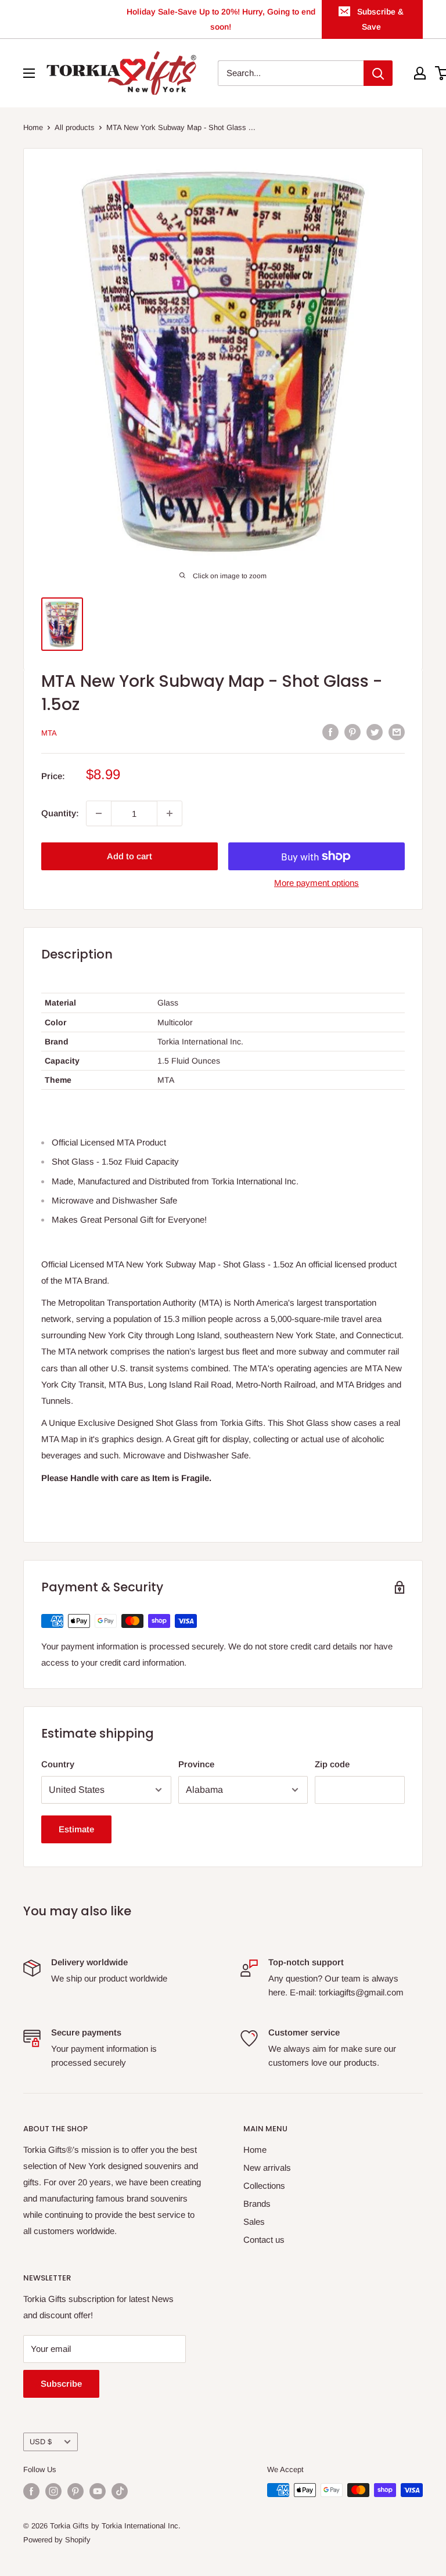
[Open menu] (29, 73)
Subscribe (61, 2384)
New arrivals (267, 2168)
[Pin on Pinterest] (353, 732)
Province (196, 1764)
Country (58, 1764)
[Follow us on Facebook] (31, 2491)
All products (75, 127)
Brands (257, 2204)
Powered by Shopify (57, 2540)
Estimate (76, 1829)
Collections (264, 2186)
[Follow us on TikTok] (120, 2491)
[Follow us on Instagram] (53, 2491)
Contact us (264, 2240)
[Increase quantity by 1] (170, 813)
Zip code (332, 1764)
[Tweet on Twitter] (375, 732)
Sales (254, 2222)
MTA (49, 733)
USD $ (41, 2442)
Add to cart (130, 856)
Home (33, 127)
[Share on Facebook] (330, 732)
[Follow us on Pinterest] (75, 2491)
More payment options (316, 883)
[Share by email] (397, 732)
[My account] (420, 73)
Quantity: (60, 813)
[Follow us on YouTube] (98, 2491)
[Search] (378, 73)
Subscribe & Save (380, 19)
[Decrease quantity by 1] (99, 813)
